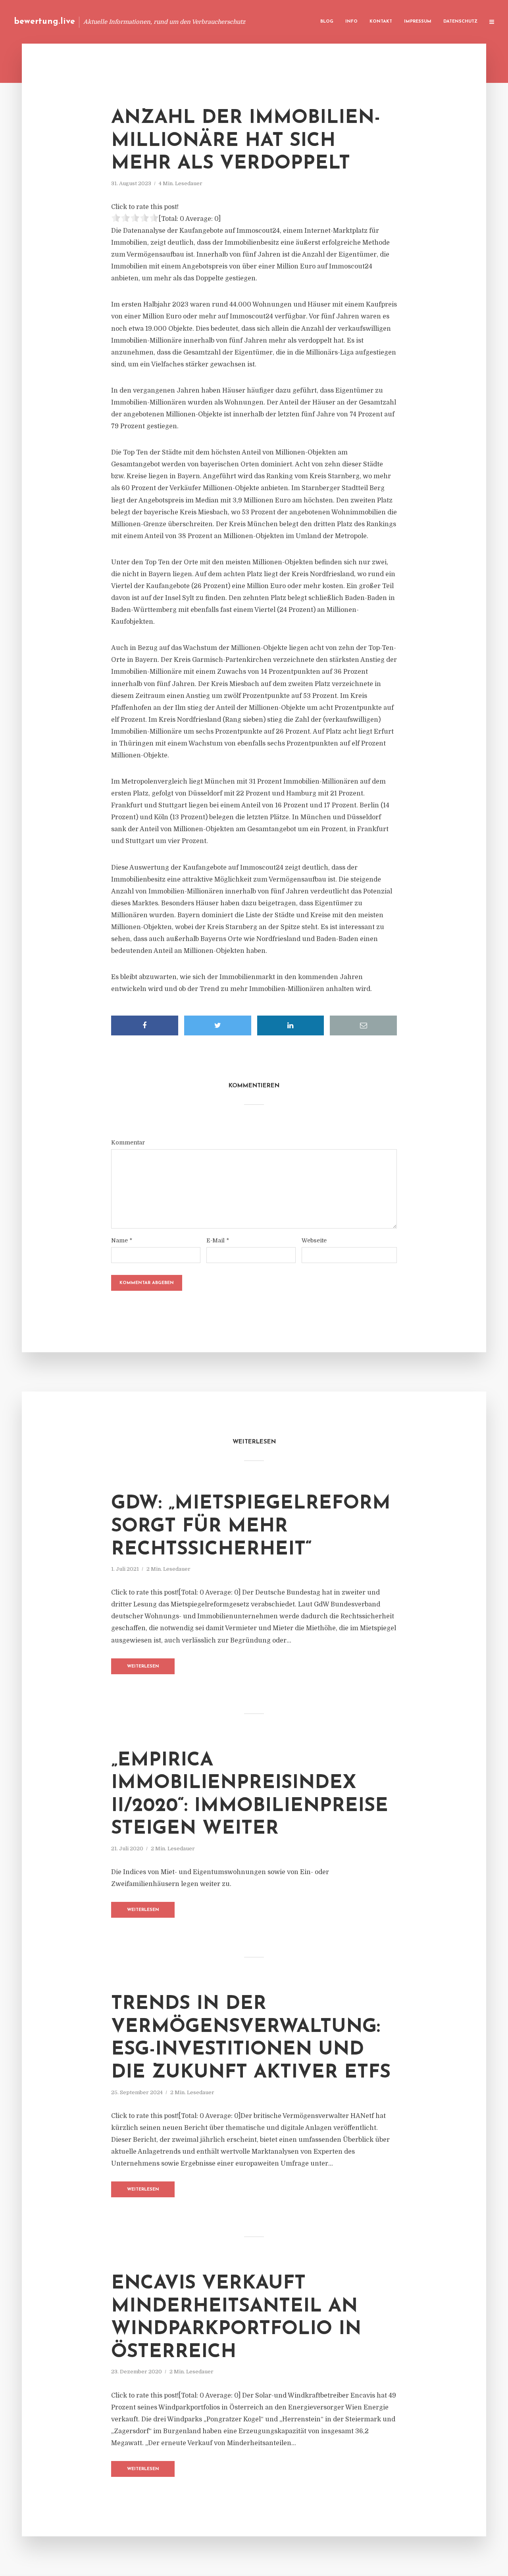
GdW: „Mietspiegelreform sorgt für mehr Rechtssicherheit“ (251, 1527)
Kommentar (128, 1142)
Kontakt (381, 22)
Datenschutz (460, 22)
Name (122, 1240)
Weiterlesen (143, 1667)
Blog (327, 22)
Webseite (314, 1240)
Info (351, 22)
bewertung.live (44, 22)
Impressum (418, 22)
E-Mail (218, 1240)
